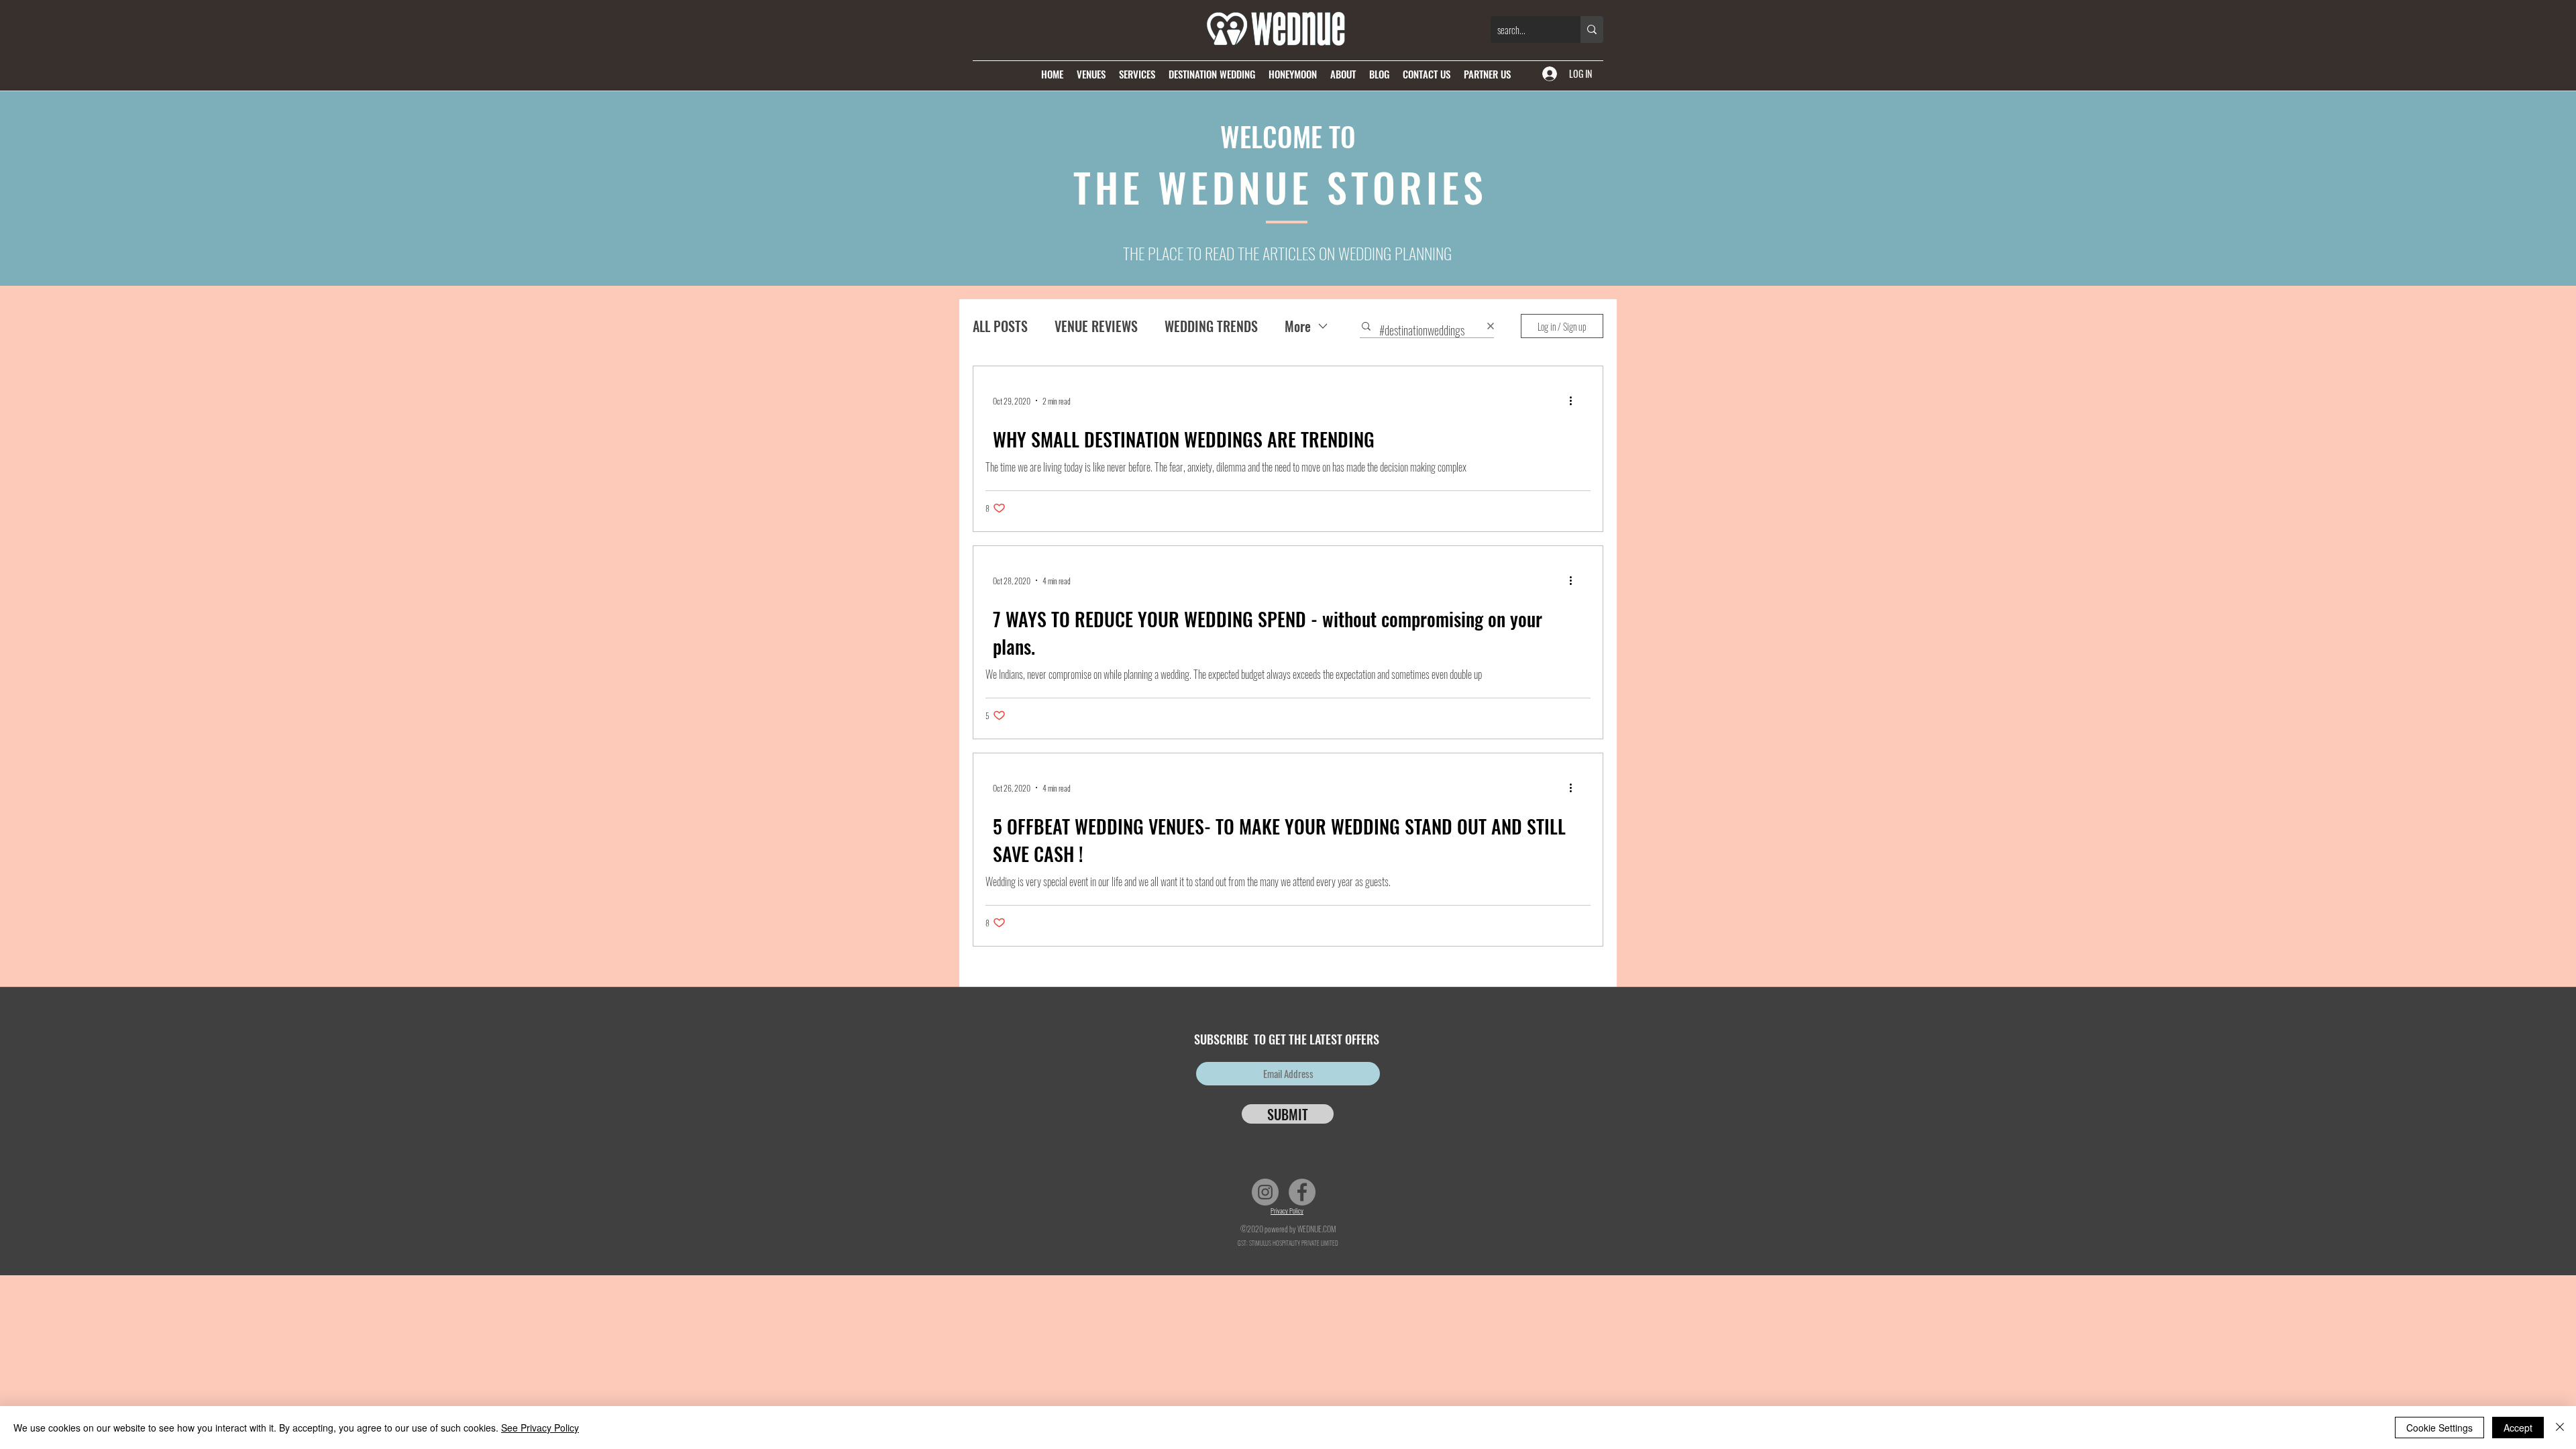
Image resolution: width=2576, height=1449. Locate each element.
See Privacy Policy (540, 1428)
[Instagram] (1265, 1192)
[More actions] (1575, 400)
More (1298, 326)
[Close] (2560, 1428)
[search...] (1592, 30)
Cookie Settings (2439, 1428)
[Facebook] (1302, 1192)
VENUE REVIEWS (1096, 326)
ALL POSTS (1000, 326)
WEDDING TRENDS (1211, 326)
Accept (2518, 1428)
